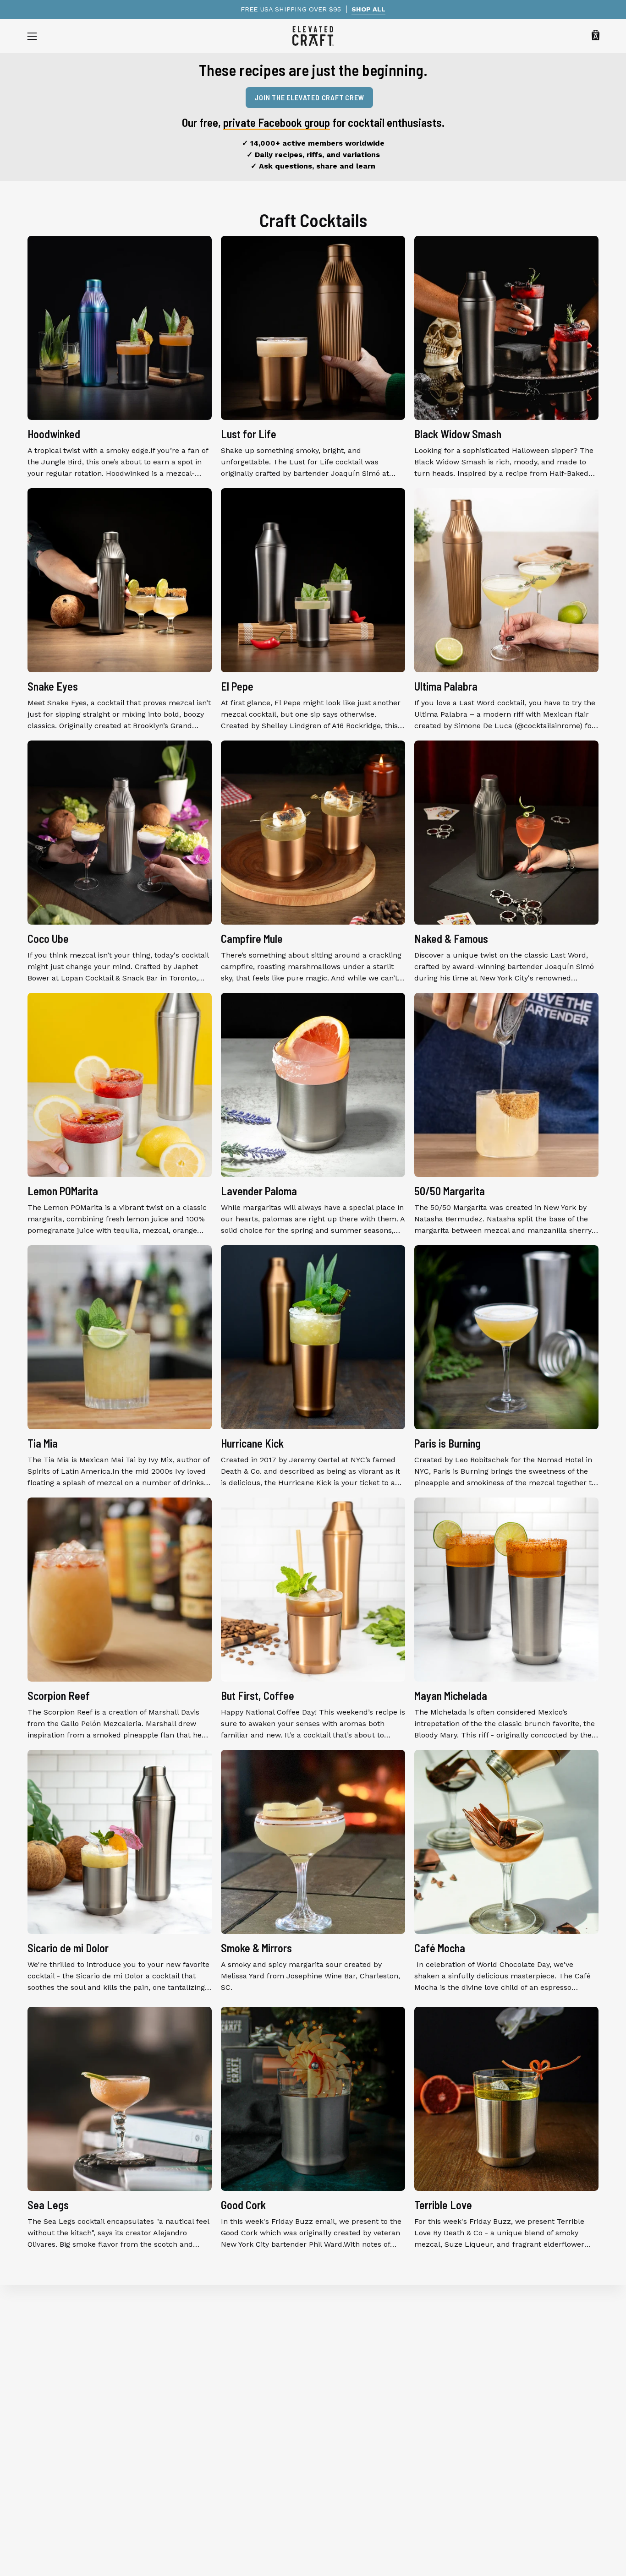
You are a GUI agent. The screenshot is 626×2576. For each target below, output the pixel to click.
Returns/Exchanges (210, 2403)
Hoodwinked (54, 434)
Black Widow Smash (458, 434)
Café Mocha (440, 1948)
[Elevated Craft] (313, 36)
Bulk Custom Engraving (217, 2433)
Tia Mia (43, 1443)
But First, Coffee (258, 1696)
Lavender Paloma (259, 1191)
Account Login (201, 2479)
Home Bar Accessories (67, 2403)
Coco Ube (48, 939)
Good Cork (243, 2205)
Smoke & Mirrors (256, 1948)
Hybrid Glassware (58, 2373)
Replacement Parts (61, 2418)
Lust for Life (249, 434)
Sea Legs (48, 2205)
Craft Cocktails (313, 220)
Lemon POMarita (63, 1191)
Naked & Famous (451, 939)
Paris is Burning (448, 1443)
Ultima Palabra (446, 686)
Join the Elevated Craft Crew (309, 97)
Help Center (196, 2358)
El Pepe (237, 686)
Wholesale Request (209, 2418)
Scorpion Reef (59, 1696)
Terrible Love (443, 2205)
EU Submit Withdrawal (216, 2494)
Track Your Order (205, 2388)
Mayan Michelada (451, 1696)
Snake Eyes (53, 686)
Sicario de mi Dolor (68, 1948)
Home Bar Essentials (64, 2388)
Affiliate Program (205, 2448)
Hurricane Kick (252, 1443)
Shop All (42, 2343)
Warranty (191, 2373)
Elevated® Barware (61, 2358)
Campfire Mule (252, 939)
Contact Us (195, 2464)
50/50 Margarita (450, 1191)
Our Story (192, 2343)
